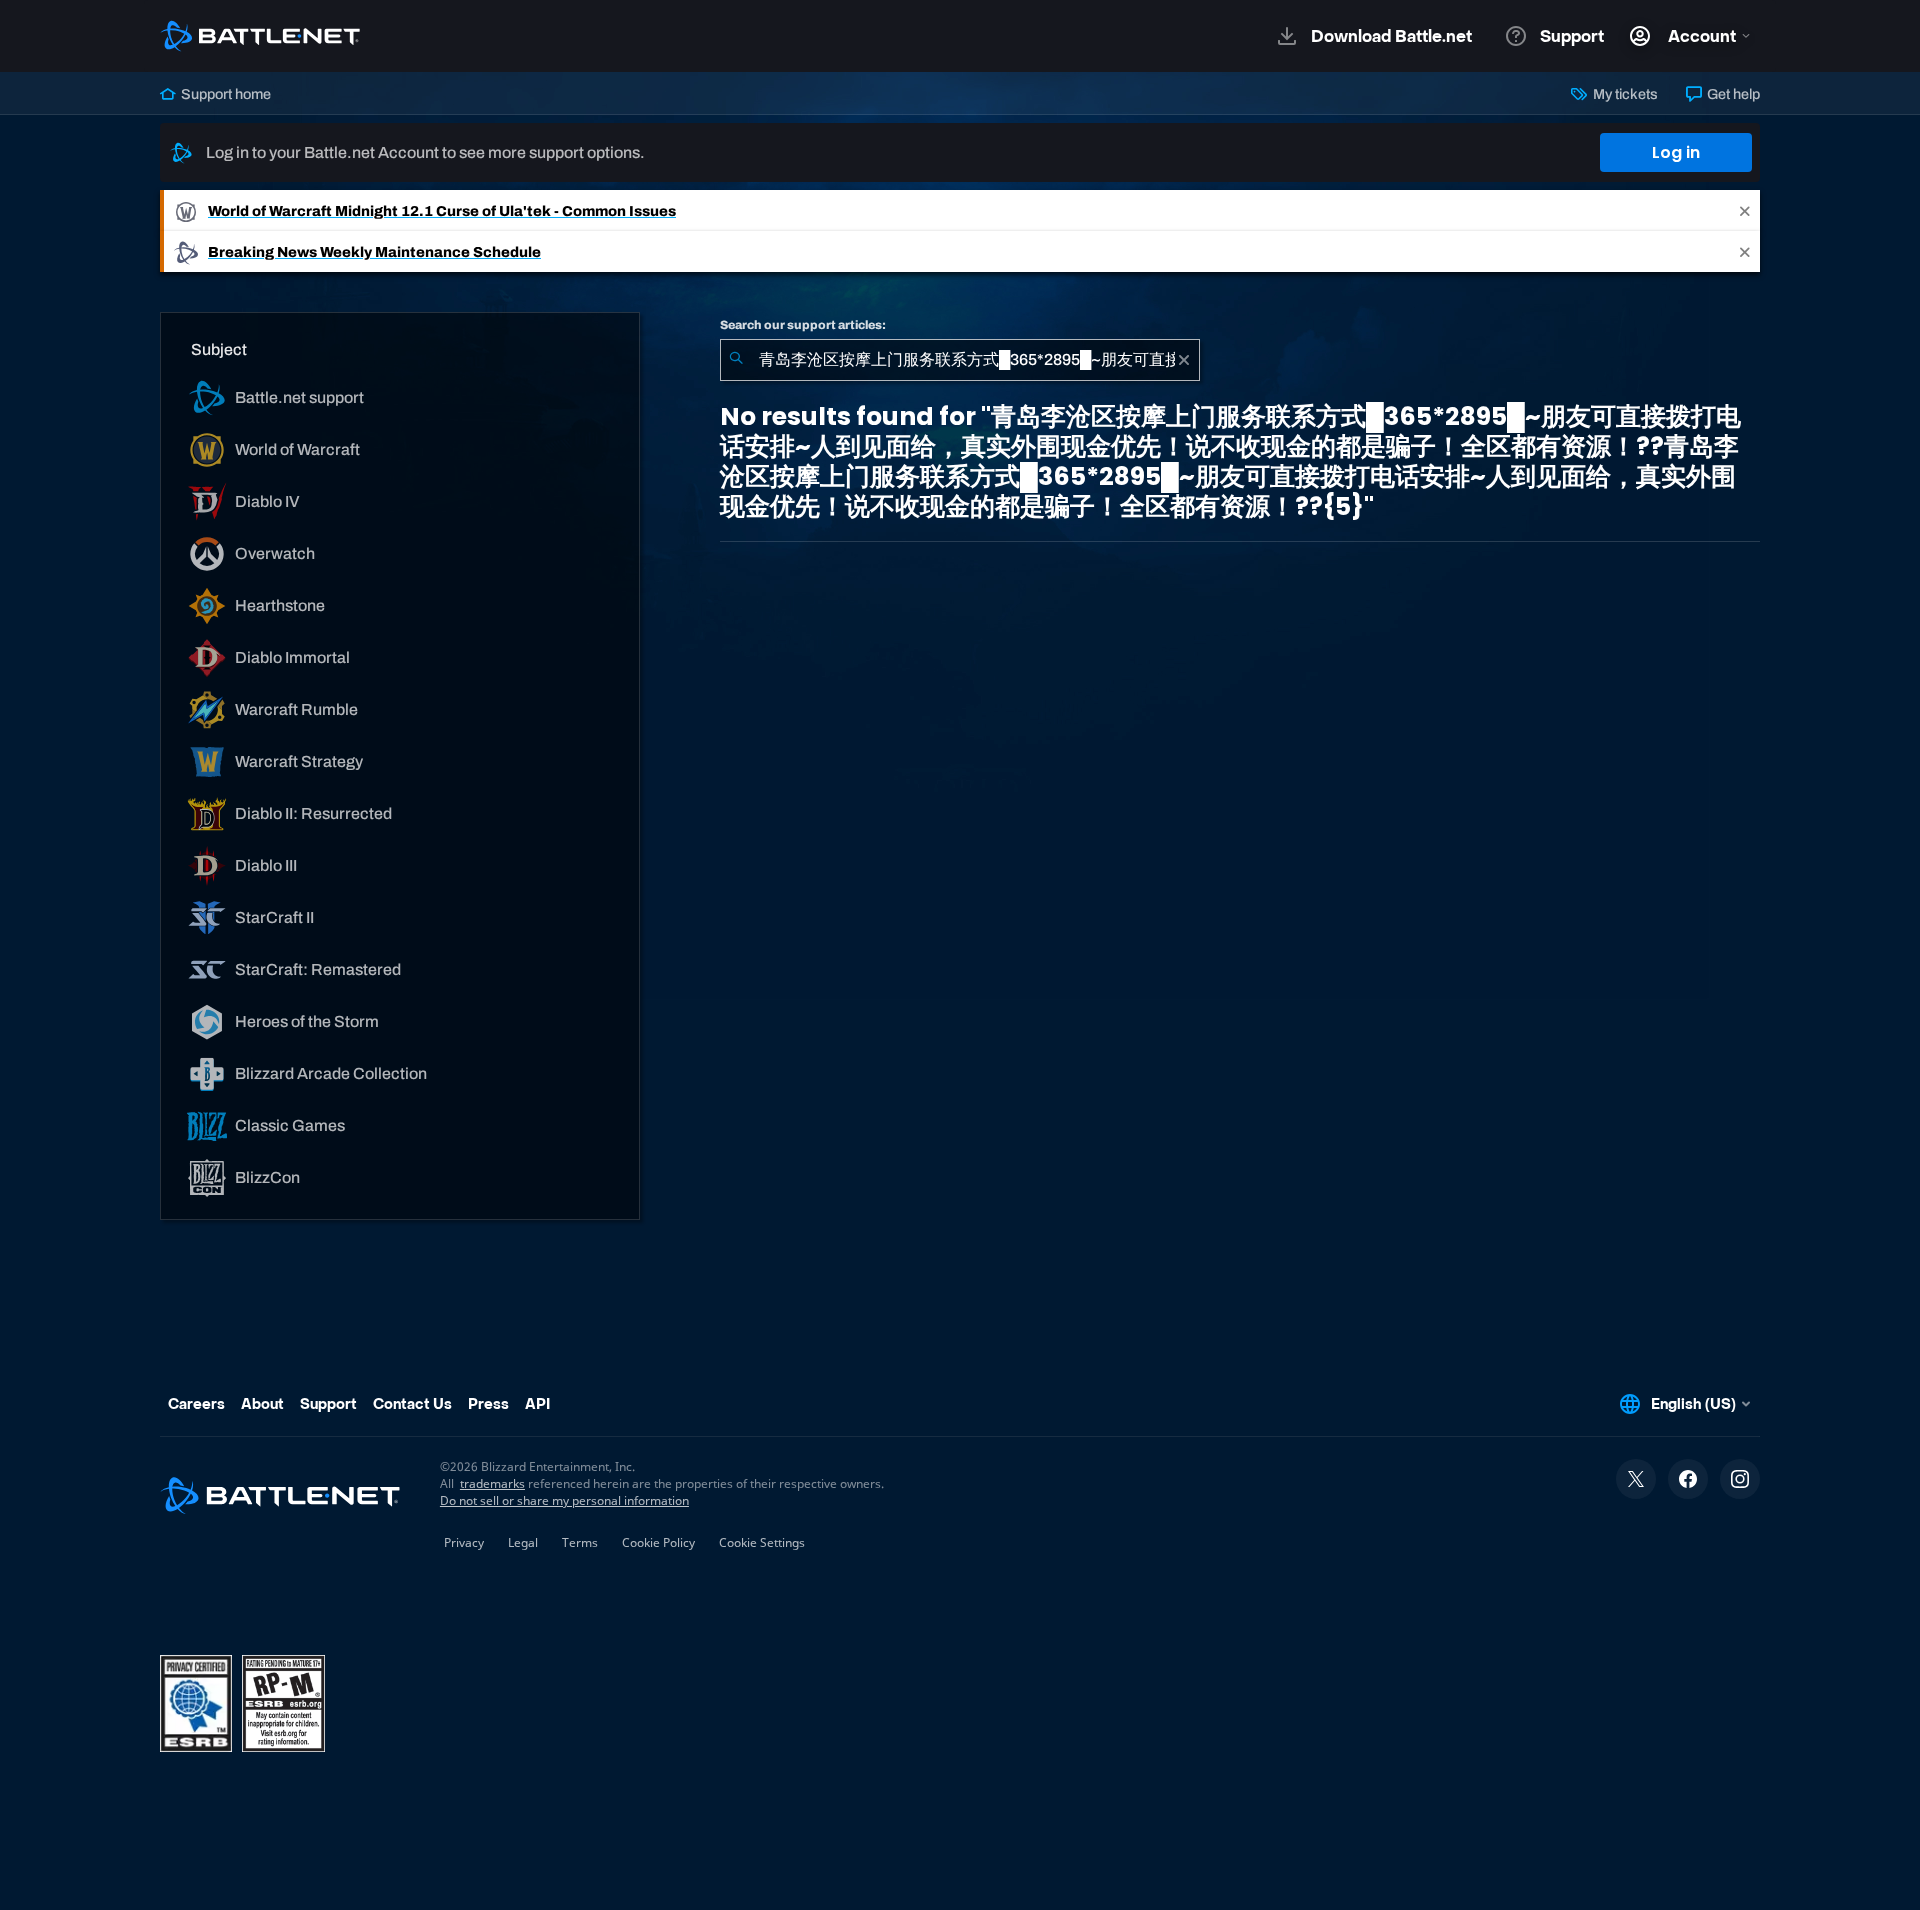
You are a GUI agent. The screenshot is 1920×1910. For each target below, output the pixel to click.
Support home (224, 94)
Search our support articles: (803, 325)
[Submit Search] (736, 360)
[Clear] (1184, 360)
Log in (1676, 152)
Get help (1732, 94)
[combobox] (960, 360)
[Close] (1745, 210)
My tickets (1623, 94)
